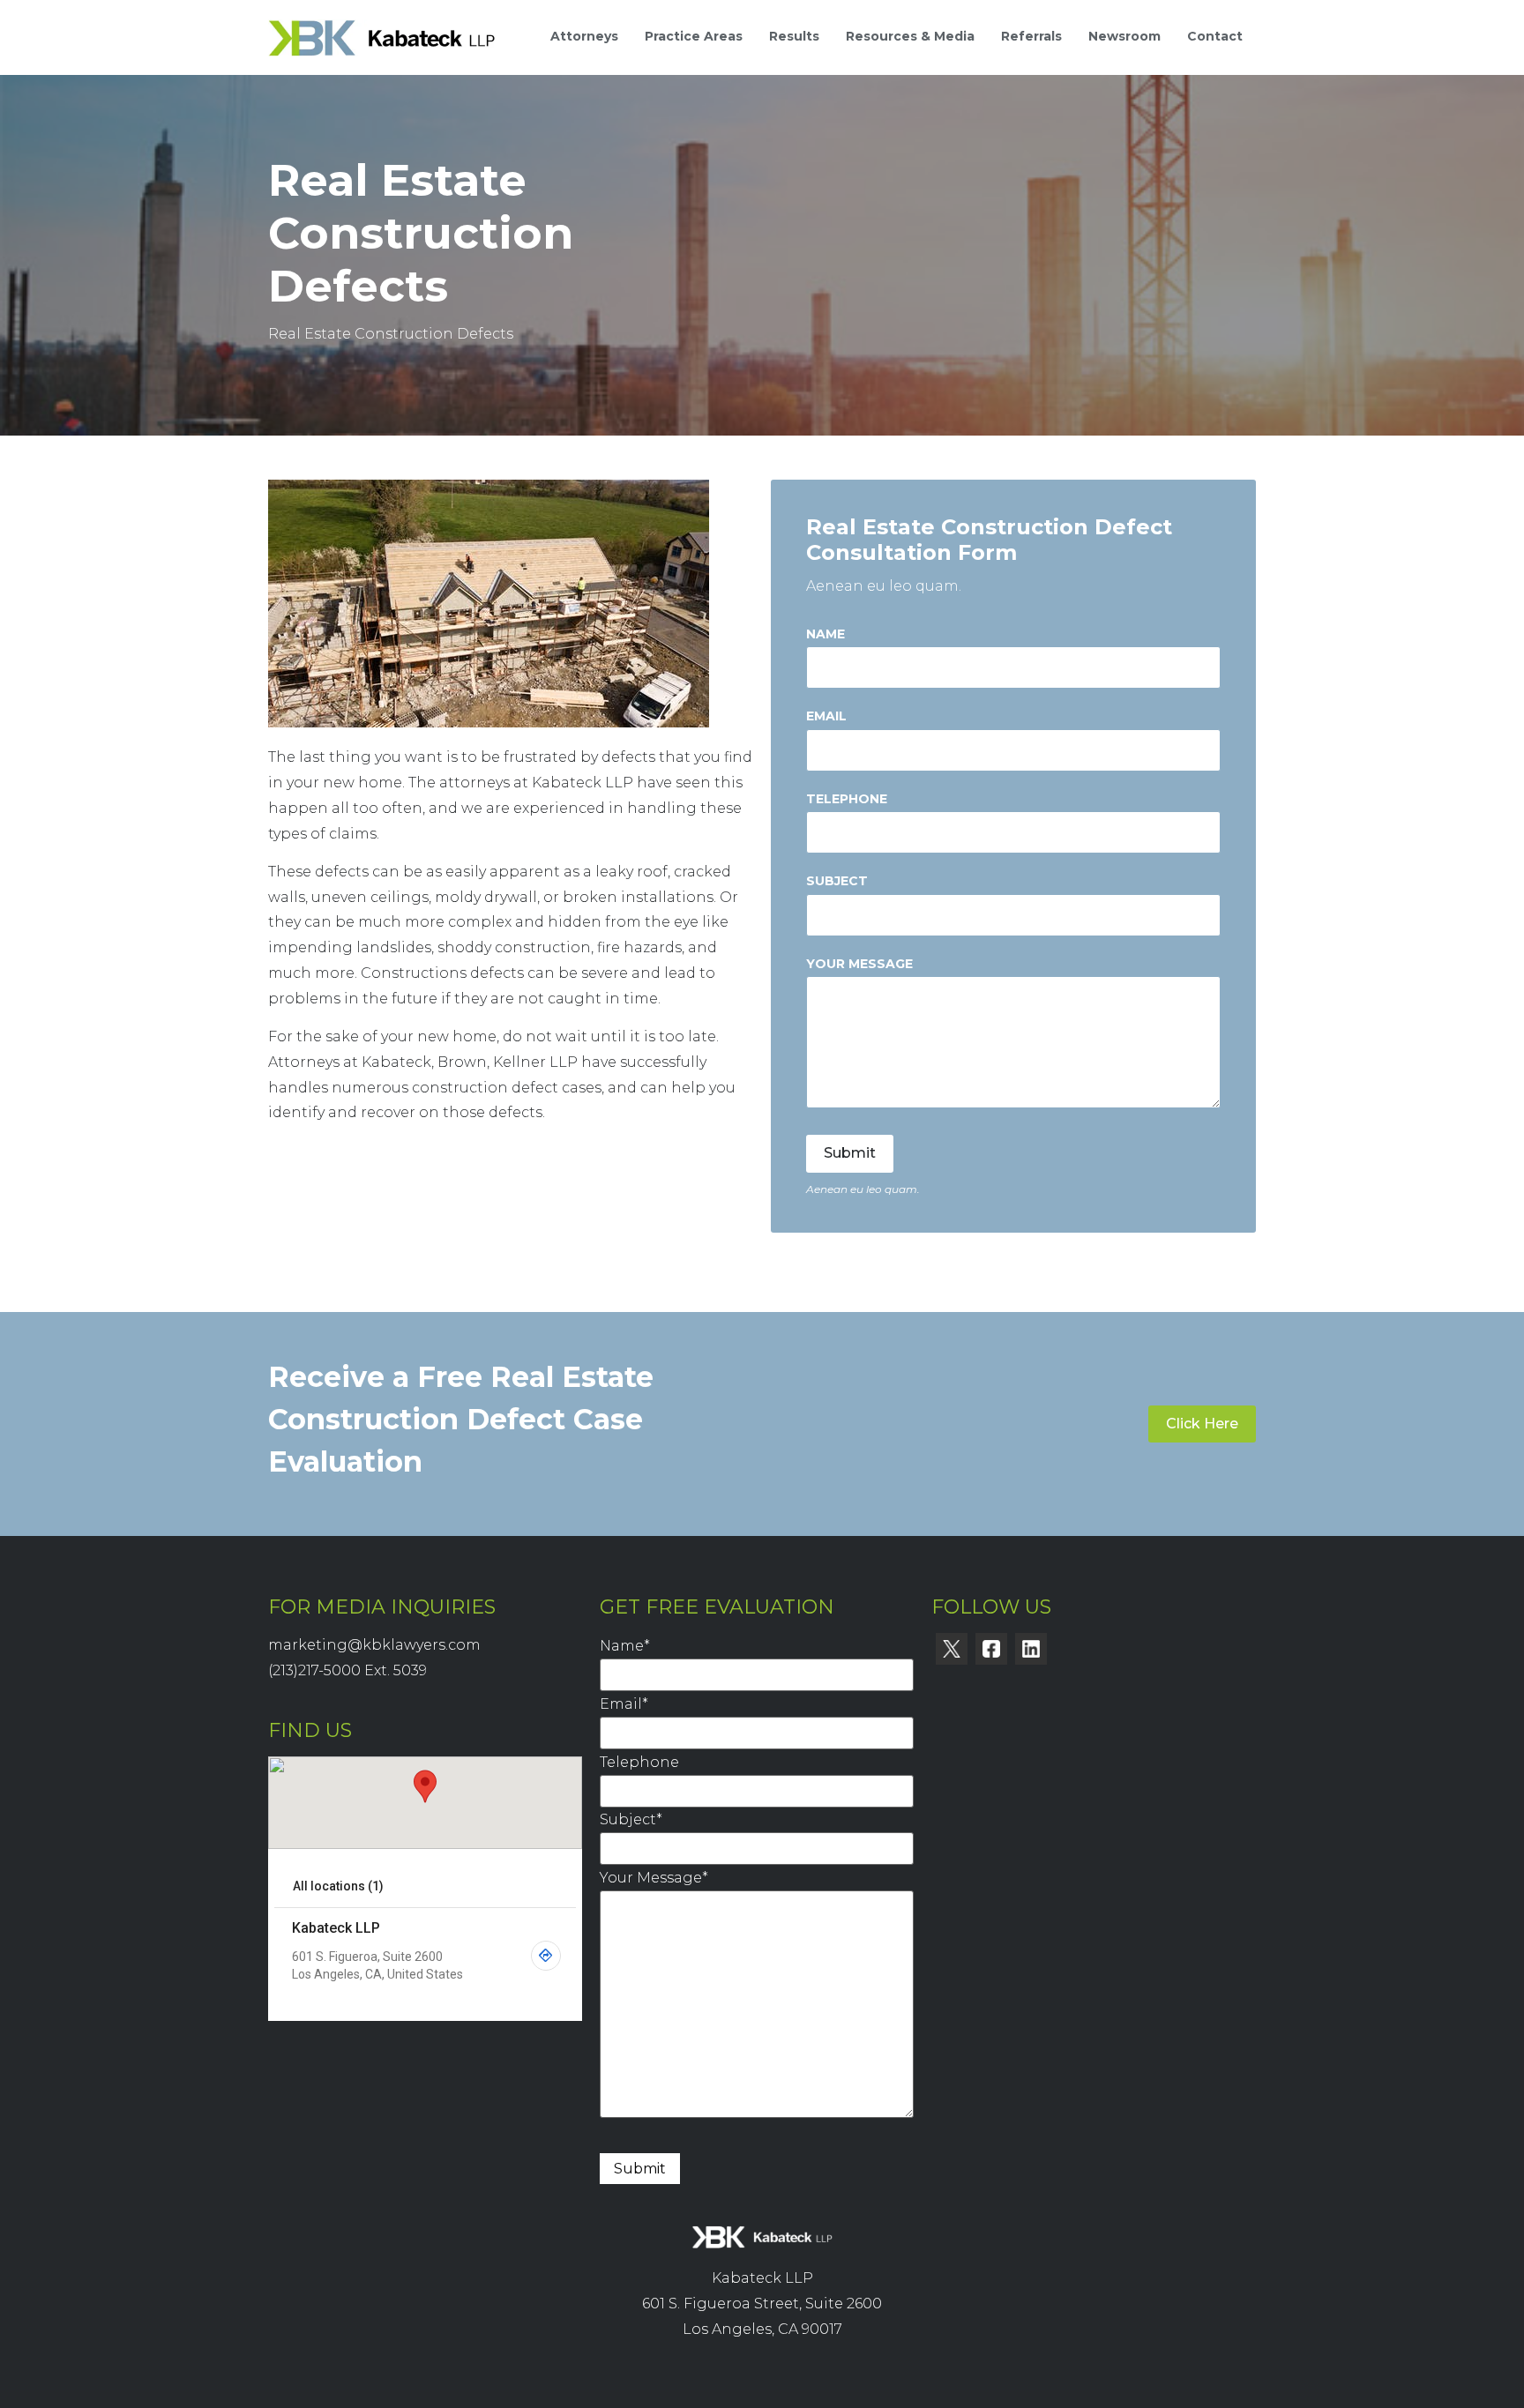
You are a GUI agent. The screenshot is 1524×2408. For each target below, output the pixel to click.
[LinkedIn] (1031, 1649)
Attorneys (584, 36)
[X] (952, 1649)
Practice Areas (694, 36)
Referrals (1031, 36)
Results (794, 36)
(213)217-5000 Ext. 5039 (347, 1670)
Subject (837, 881)
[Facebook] (991, 1649)
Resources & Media (910, 36)
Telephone (847, 799)
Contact (1215, 36)
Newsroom (1124, 36)
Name (825, 634)
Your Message (859, 964)
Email (826, 716)
